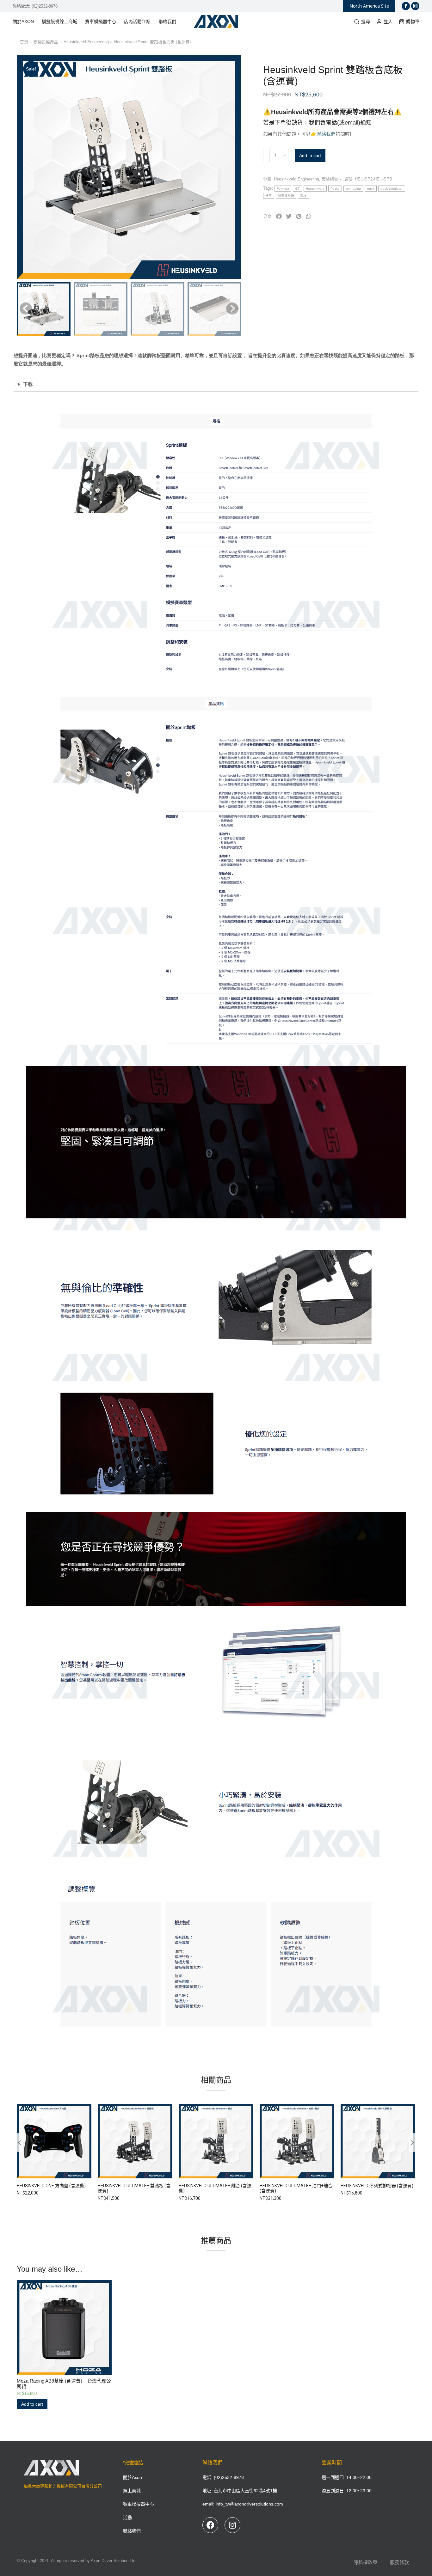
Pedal (335, 189)
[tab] (216, 384)
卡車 (269, 196)
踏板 (303, 196)
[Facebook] (210, 2525)
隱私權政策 (365, 2562)
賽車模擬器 (286, 196)
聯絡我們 (326, 134)
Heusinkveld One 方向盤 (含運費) (51, 2186)
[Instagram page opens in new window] (415, 6)
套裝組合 (330, 179)
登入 (388, 21)
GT (297, 189)
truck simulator (392, 189)
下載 (28, 384)
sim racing (353, 189)
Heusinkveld (315, 189)
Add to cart (310, 156)
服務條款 (399, 2562)
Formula (283, 189)
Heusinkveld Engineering (296, 179)
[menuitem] (26, 21)
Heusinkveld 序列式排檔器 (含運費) (377, 2186)
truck (371, 189)
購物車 (413, 21)
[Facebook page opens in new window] (406, 6)
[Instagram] (232, 2525)
